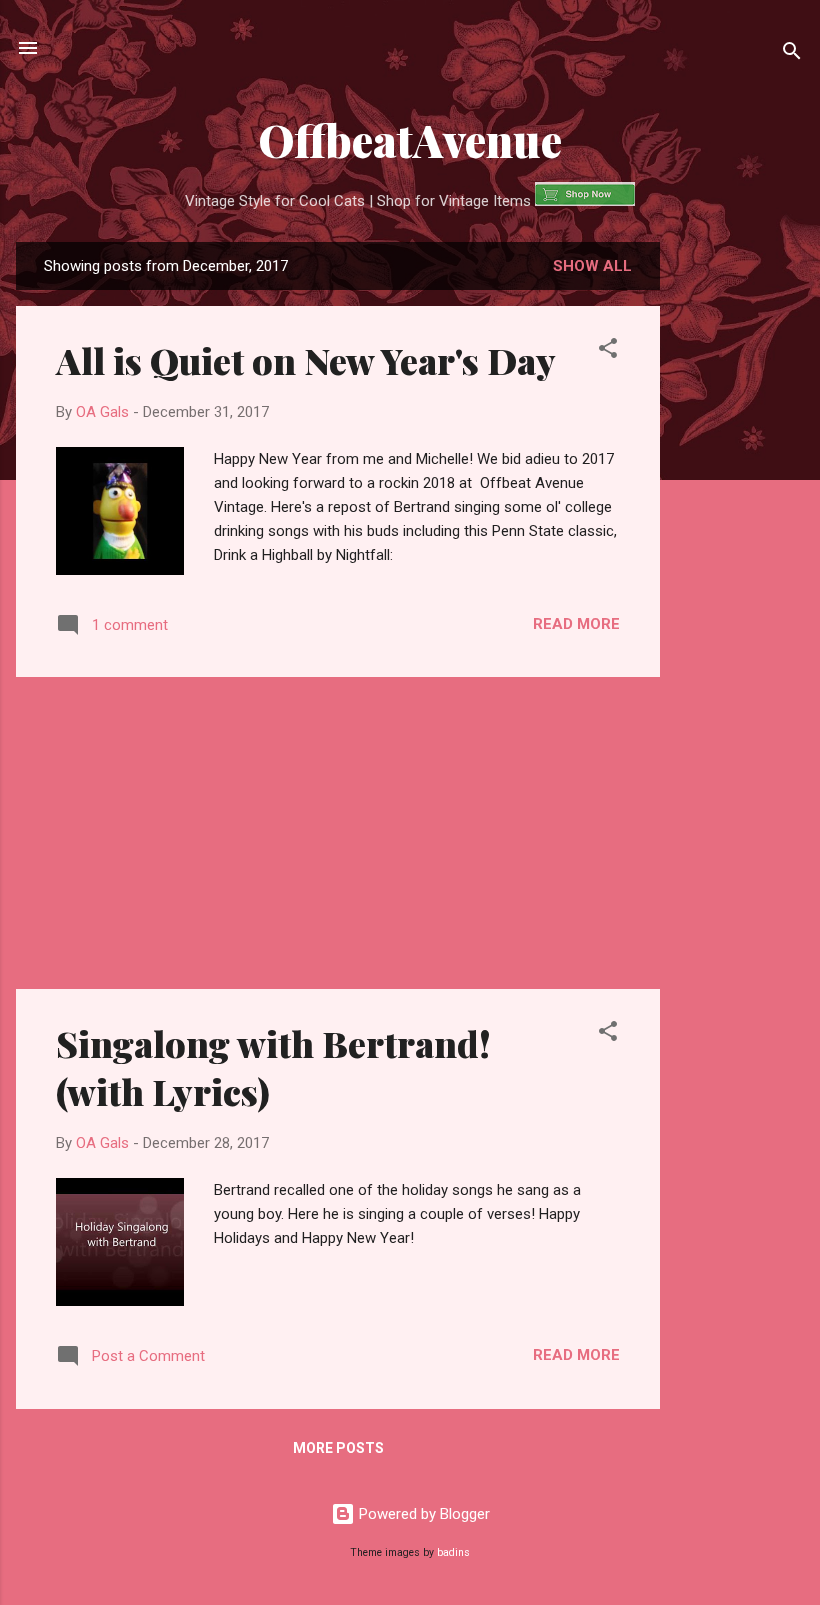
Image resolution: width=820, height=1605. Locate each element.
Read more (576, 624)
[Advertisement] (740, 558)
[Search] (792, 54)
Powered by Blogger (422, 1514)
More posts (338, 1448)
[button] (608, 351)
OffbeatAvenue (410, 139)
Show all (592, 266)
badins (453, 1552)
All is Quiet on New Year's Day (306, 360)
